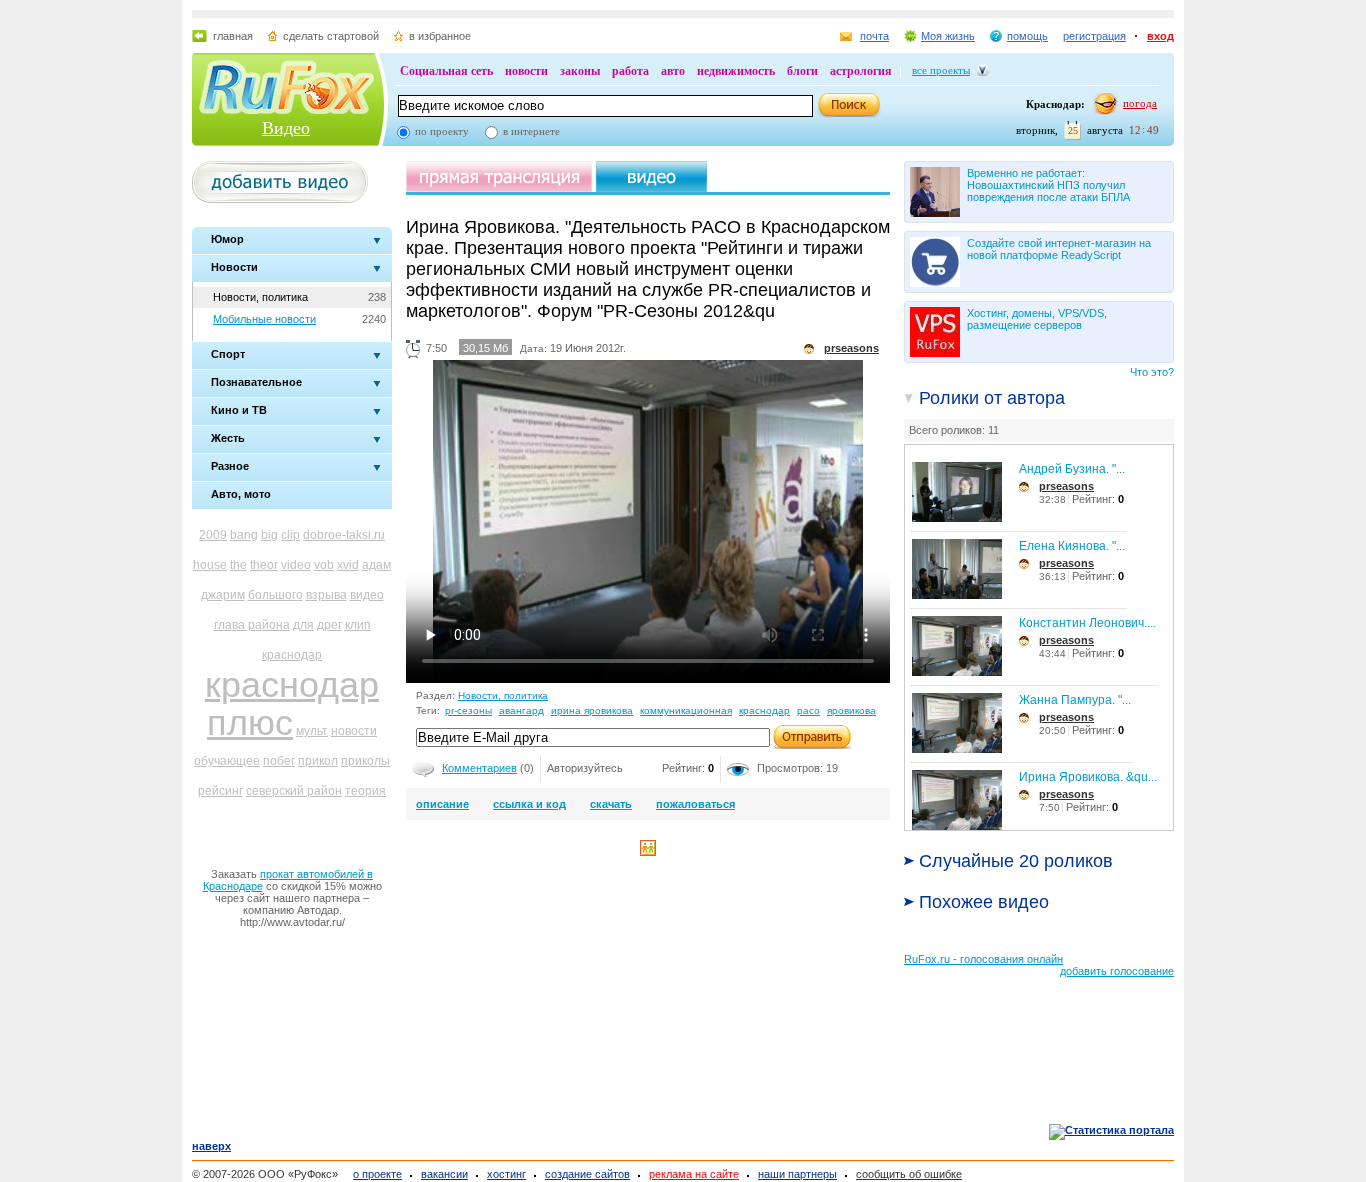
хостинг (506, 1174)
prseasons (1066, 486)
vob (324, 565)
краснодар (292, 655)
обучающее (227, 761)
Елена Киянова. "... (1072, 546)
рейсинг (220, 791)
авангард (521, 710)
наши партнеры (797, 1174)
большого (275, 595)
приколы (365, 761)
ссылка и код (529, 804)
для (303, 625)
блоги (802, 71)
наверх (211, 1146)
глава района (252, 625)
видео (367, 595)
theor (264, 565)
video (296, 565)
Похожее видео (984, 902)
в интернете (531, 131)
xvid (348, 565)
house (210, 565)
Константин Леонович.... (1087, 623)
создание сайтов (587, 1174)
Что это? (1152, 372)
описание (442, 804)
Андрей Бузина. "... (1072, 469)
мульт (312, 731)
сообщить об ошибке (909, 1174)
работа (630, 71)
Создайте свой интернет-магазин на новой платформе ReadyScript (1059, 249)
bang (244, 535)
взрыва (326, 595)
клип (358, 625)
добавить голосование (1117, 971)
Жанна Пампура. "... (1075, 700)
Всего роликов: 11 (954, 430)
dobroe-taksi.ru (344, 535)
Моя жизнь (948, 36)
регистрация (1094, 36)
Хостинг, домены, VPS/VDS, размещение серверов (1037, 319)
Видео (286, 128)
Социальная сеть (446, 71)
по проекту (442, 131)
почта (874, 36)
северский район (294, 791)
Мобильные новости (264, 319)
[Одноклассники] (648, 852)
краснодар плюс (292, 703)
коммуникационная (686, 710)
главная (233, 36)
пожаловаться (695, 804)
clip (290, 535)
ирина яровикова (592, 710)
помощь (1027, 36)
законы (580, 71)
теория (365, 791)
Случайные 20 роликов (1016, 861)
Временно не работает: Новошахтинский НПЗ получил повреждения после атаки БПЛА (1048, 185)
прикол (318, 761)
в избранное (440, 36)
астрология (861, 71)
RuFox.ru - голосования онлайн (983, 959)
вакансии (444, 1174)
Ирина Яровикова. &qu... (1088, 777)
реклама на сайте (694, 1174)
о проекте (377, 1174)
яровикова (851, 710)
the (238, 565)
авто (673, 71)
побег (279, 761)
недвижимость (736, 71)
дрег (329, 625)
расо (808, 710)
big (269, 535)
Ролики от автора (992, 398)
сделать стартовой (331, 36)
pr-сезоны (468, 710)
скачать (611, 804)
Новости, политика (260, 297)
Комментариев (479, 768)
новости (526, 71)
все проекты (941, 70)
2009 (213, 535)
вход (1160, 36)
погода (1140, 103)
